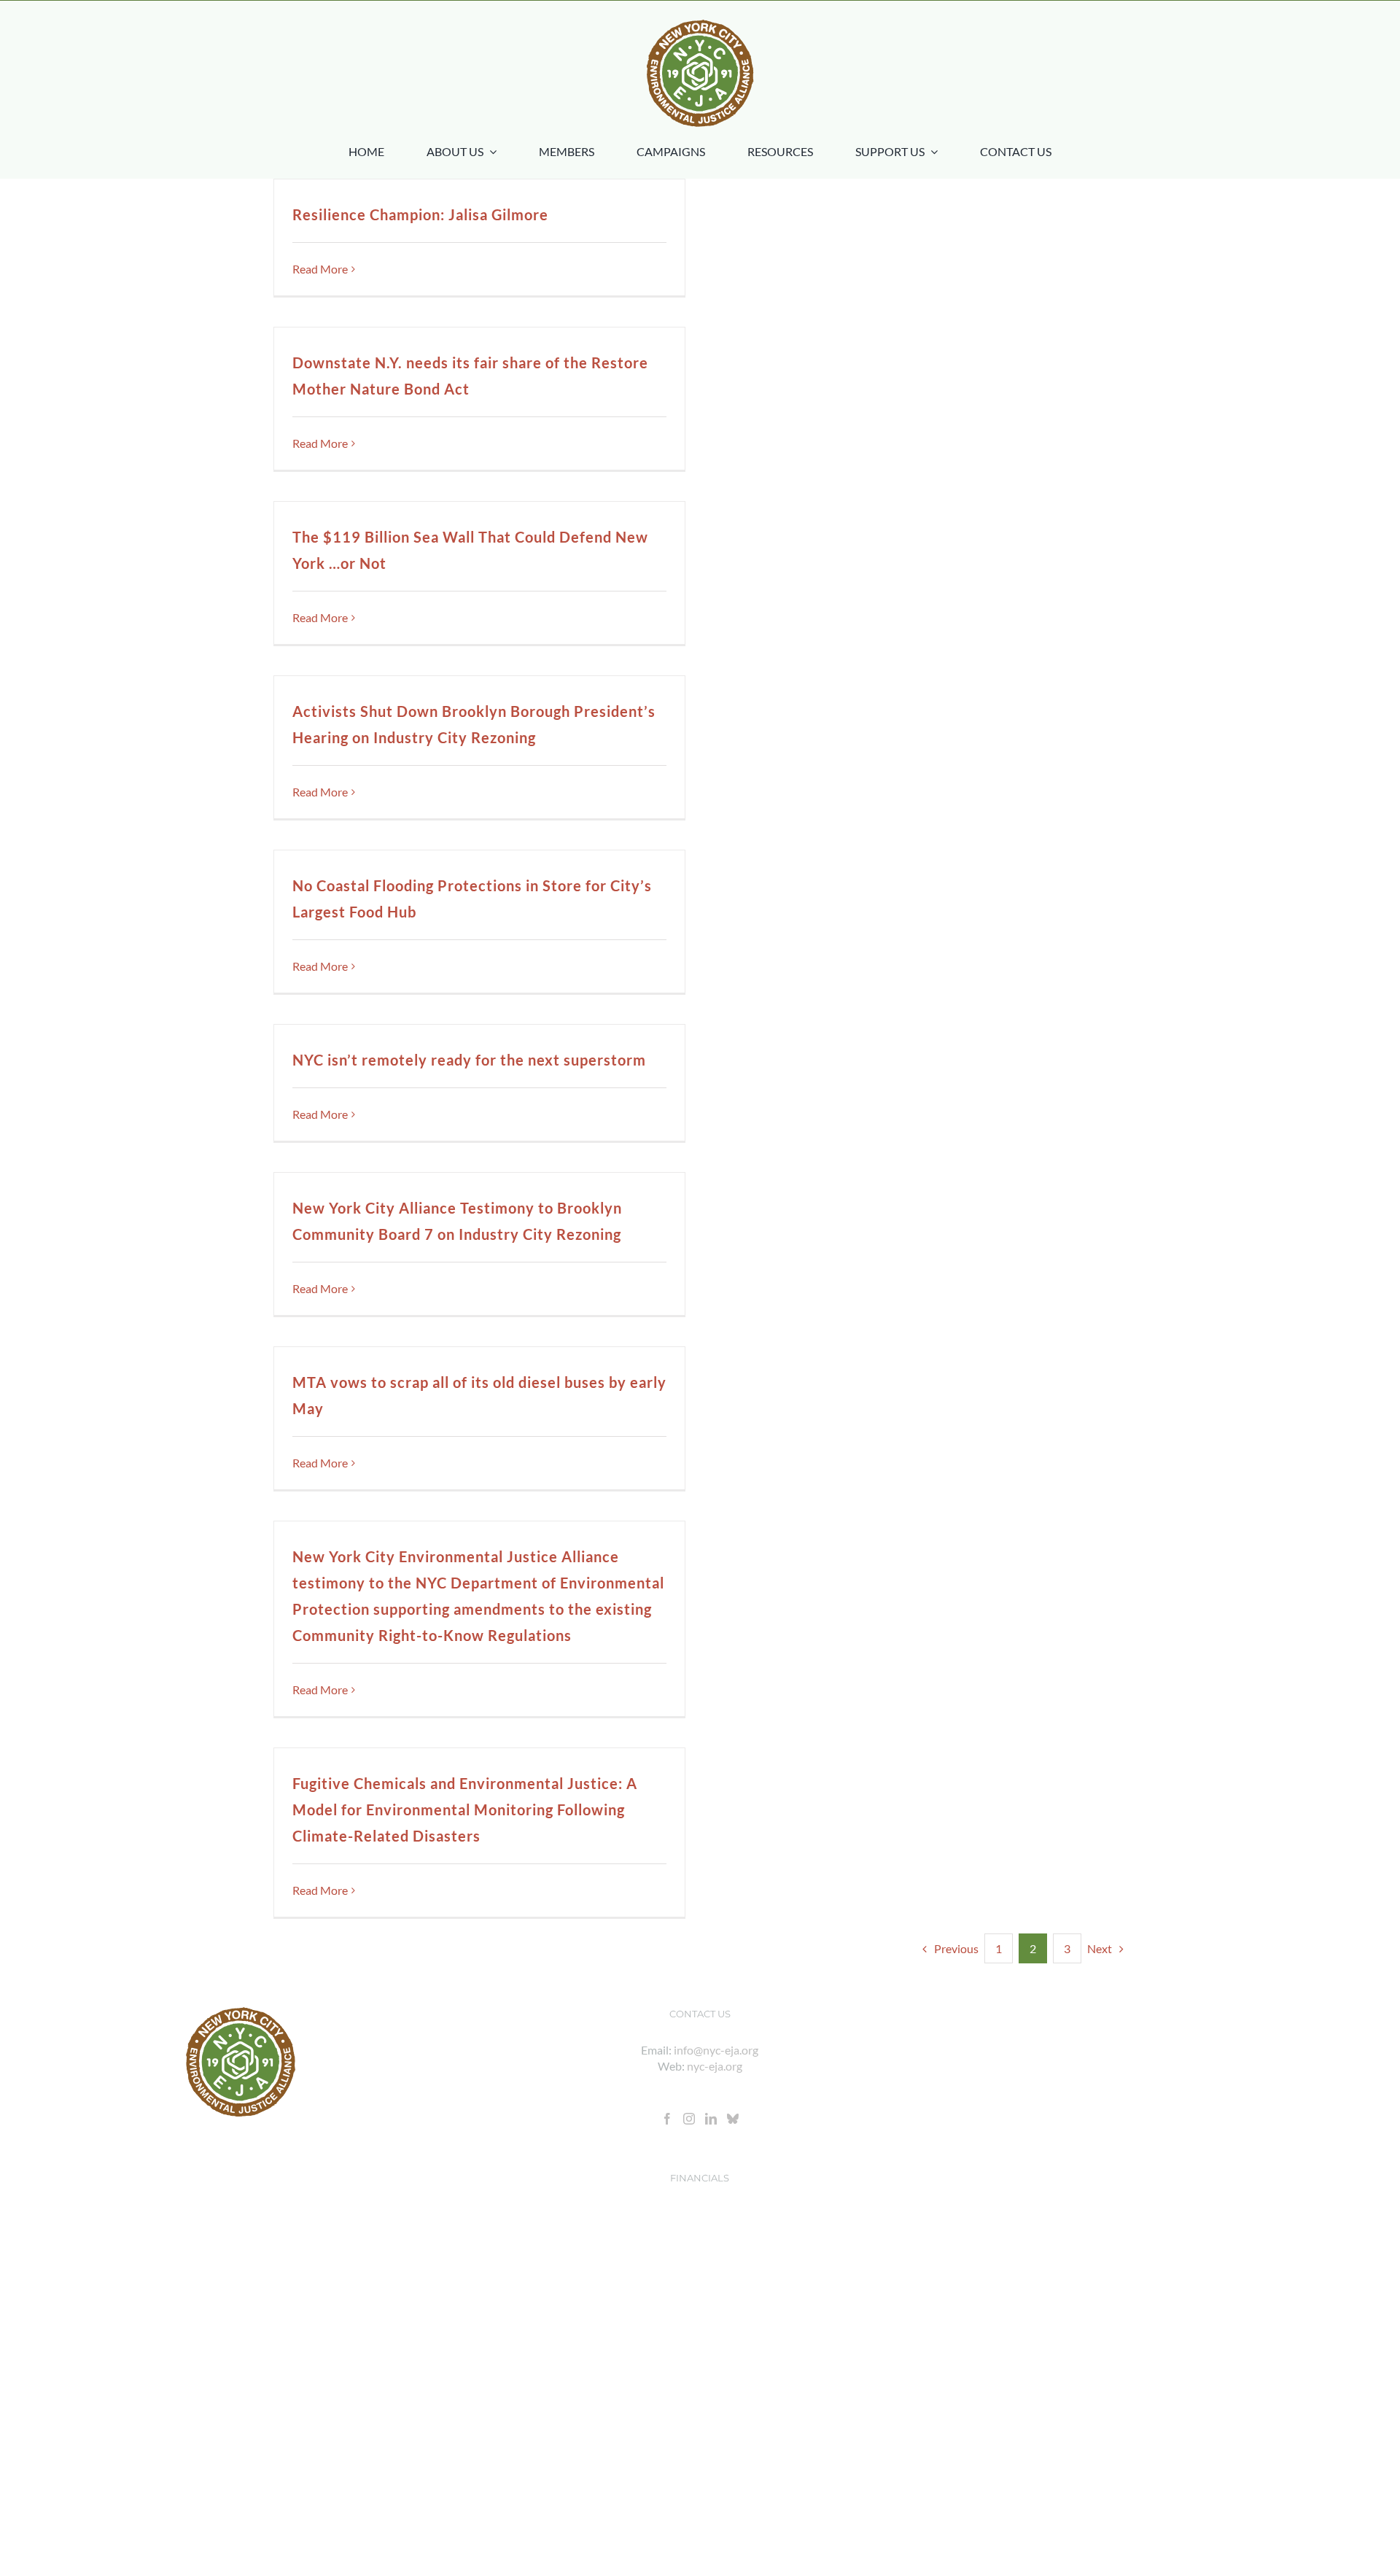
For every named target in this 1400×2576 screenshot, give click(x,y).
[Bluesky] (733, 2119)
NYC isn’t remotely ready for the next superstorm (469, 1060)
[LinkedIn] (711, 2119)
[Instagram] (689, 2119)
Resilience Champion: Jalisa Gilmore (420, 214)
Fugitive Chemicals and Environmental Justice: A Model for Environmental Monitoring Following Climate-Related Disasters (465, 1809)
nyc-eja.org (715, 2066)
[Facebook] (667, 2119)
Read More (320, 269)
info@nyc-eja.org (716, 2050)
